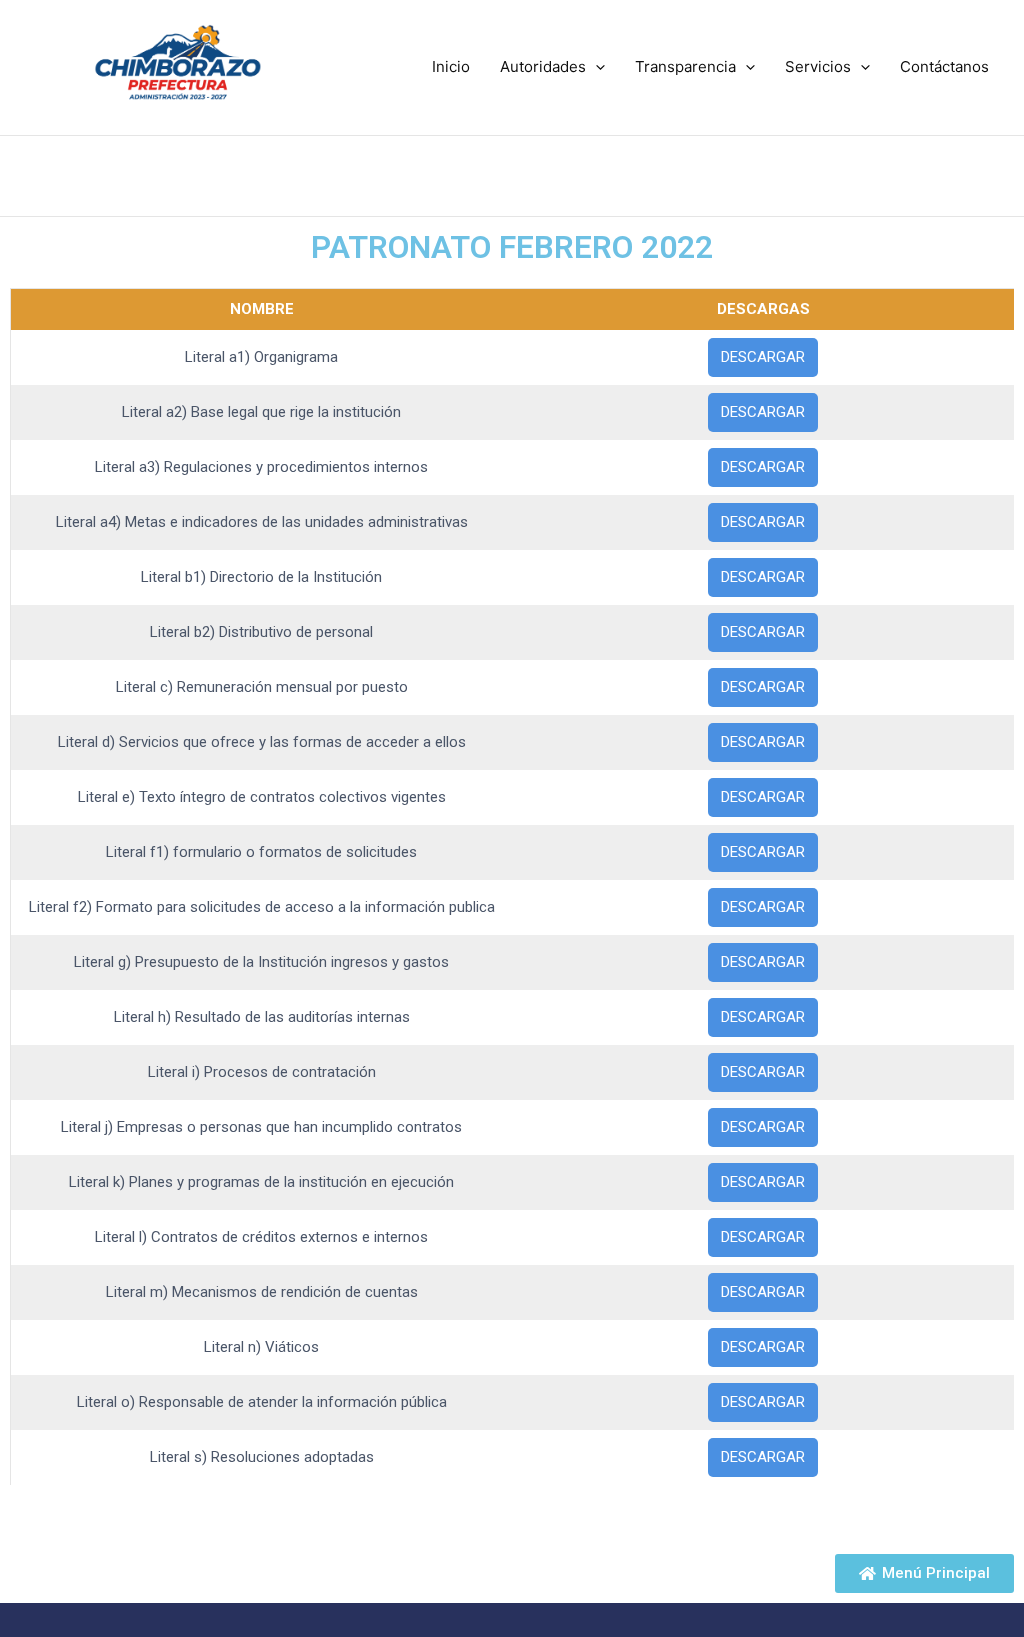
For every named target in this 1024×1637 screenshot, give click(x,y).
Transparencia (685, 66)
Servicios (818, 66)
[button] (595, 67)
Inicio (451, 66)
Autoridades (543, 66)
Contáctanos (944, 66)
